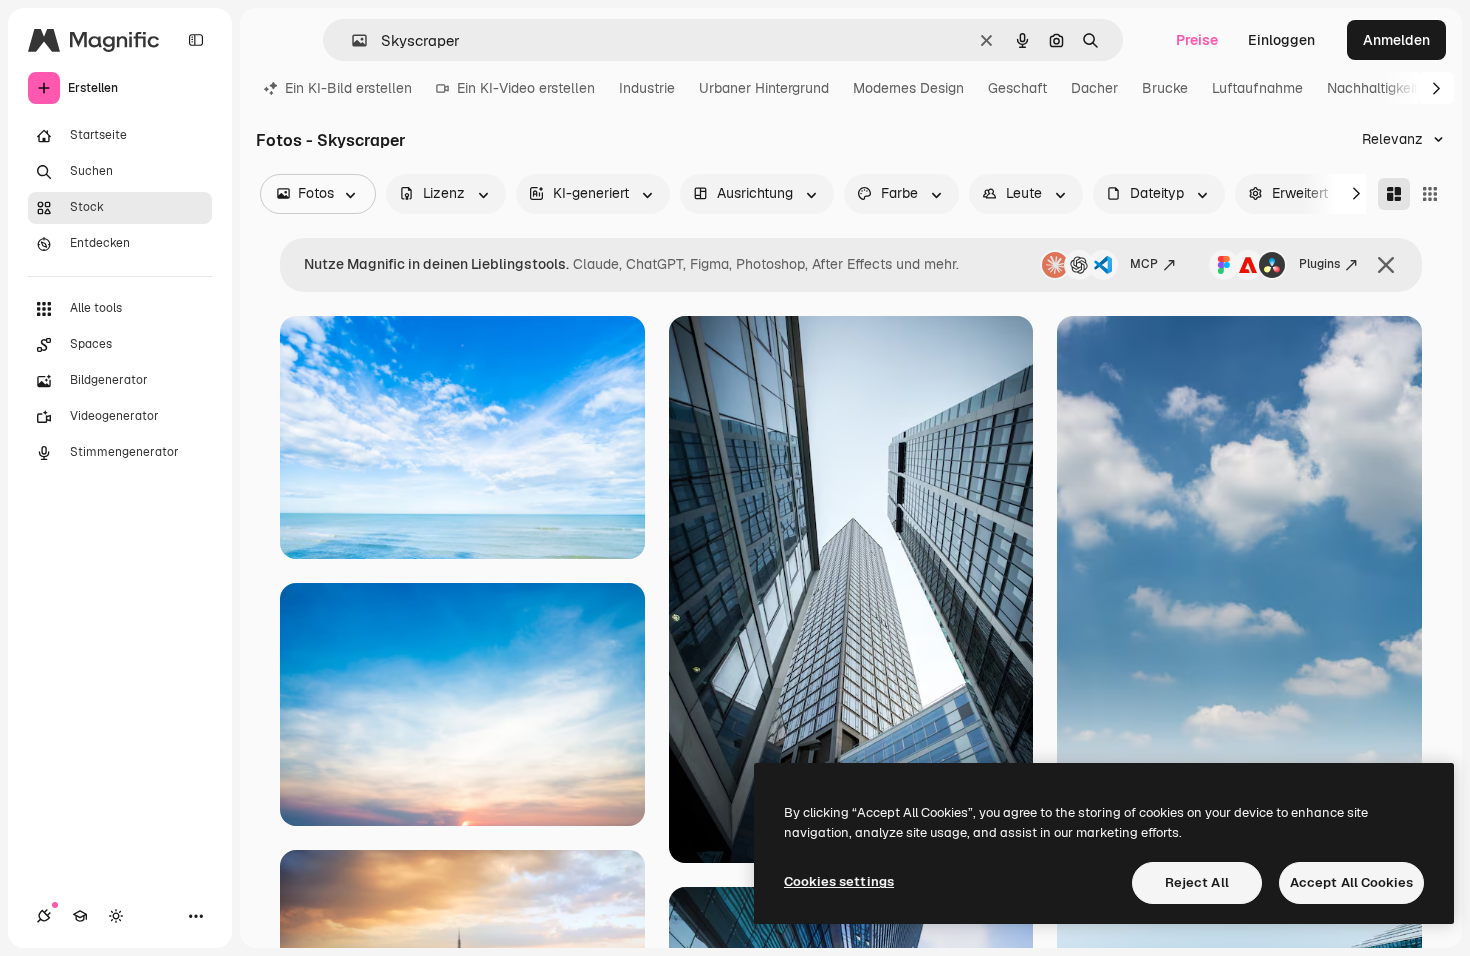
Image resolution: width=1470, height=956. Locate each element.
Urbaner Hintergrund (764, 88)
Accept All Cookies (1351, 882)
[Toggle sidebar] (196, 40)
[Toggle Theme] (116, 916)
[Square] (1430, 194)
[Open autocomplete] (351, 40)
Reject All (1197, 882)
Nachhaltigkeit (1372, 88)
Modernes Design (908, 88)
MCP (1144, 264)
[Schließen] (1386, 265)
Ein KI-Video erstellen (526, 88)
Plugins (1319, 264)
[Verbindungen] (44, 916)
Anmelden (1396, 40)
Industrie (647, 88)
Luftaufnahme (1257, 88)
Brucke (1165, 88)
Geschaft (1017, 88)
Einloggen (1281, 40)
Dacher (1094, 88)
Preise (1197, 40)
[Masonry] (1394, 194)
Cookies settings (839, 881)
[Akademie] (80, 916)
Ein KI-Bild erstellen (348, 88)
